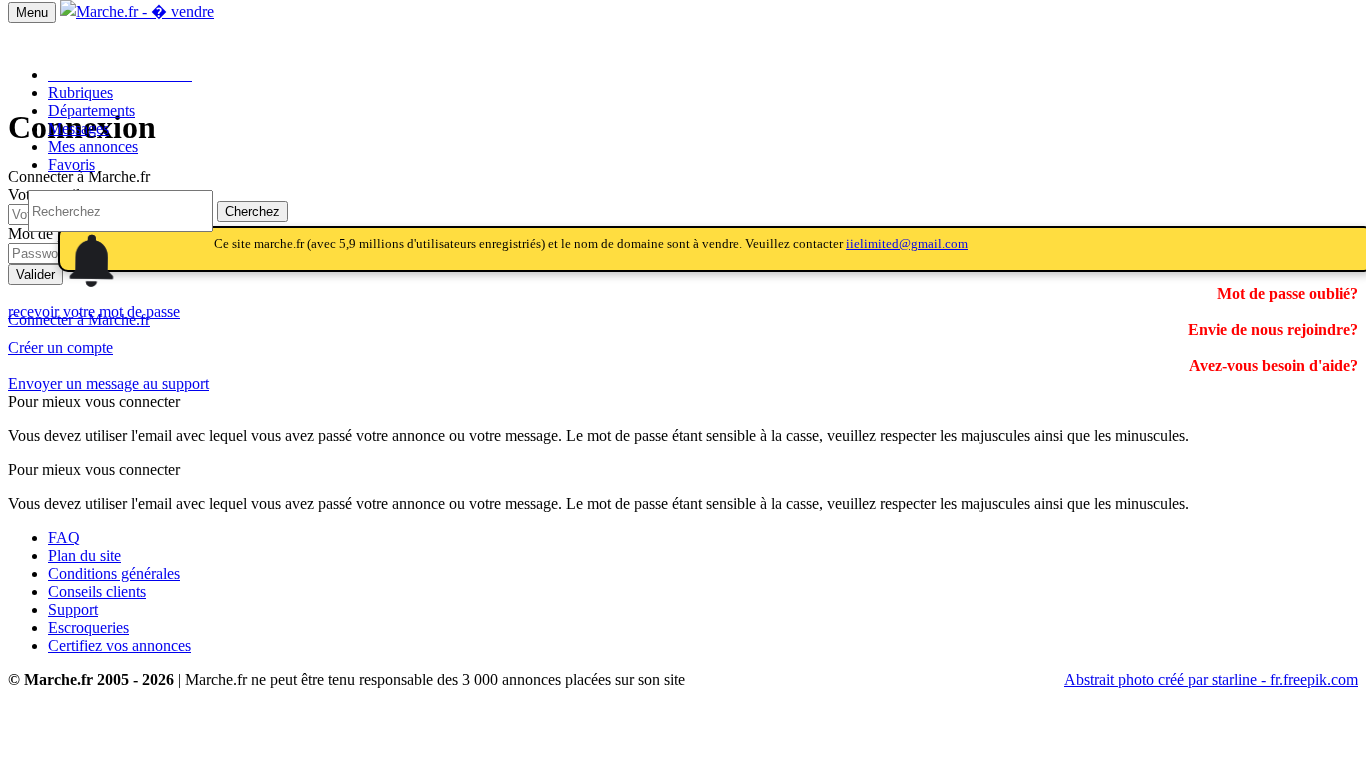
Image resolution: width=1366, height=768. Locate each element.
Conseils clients (97, 591)
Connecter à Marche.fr (79, 319)
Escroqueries (88, 627)
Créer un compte (60, 347)
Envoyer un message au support (108, 383)
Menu (32, 12)
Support (73, 609)
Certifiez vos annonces (119, 645)
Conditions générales (114, 573)
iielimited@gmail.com (907, 243)
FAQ (64, 537)
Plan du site (84, 555)
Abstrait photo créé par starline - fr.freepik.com (1211, 679)
